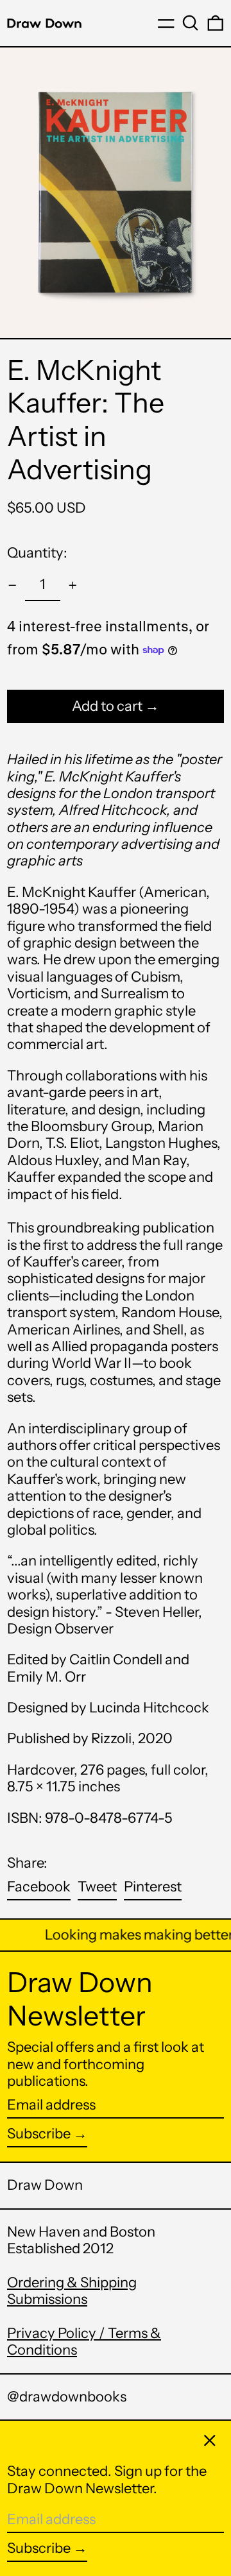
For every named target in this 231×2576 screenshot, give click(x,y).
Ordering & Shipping (72, 2282)
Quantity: (37, 553)
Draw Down (45, 2185)
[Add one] (73, 585)
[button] (191, 23)
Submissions (47, 2299)
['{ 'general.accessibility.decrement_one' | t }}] (13, 585)
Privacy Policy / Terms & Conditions (84, 2341)
